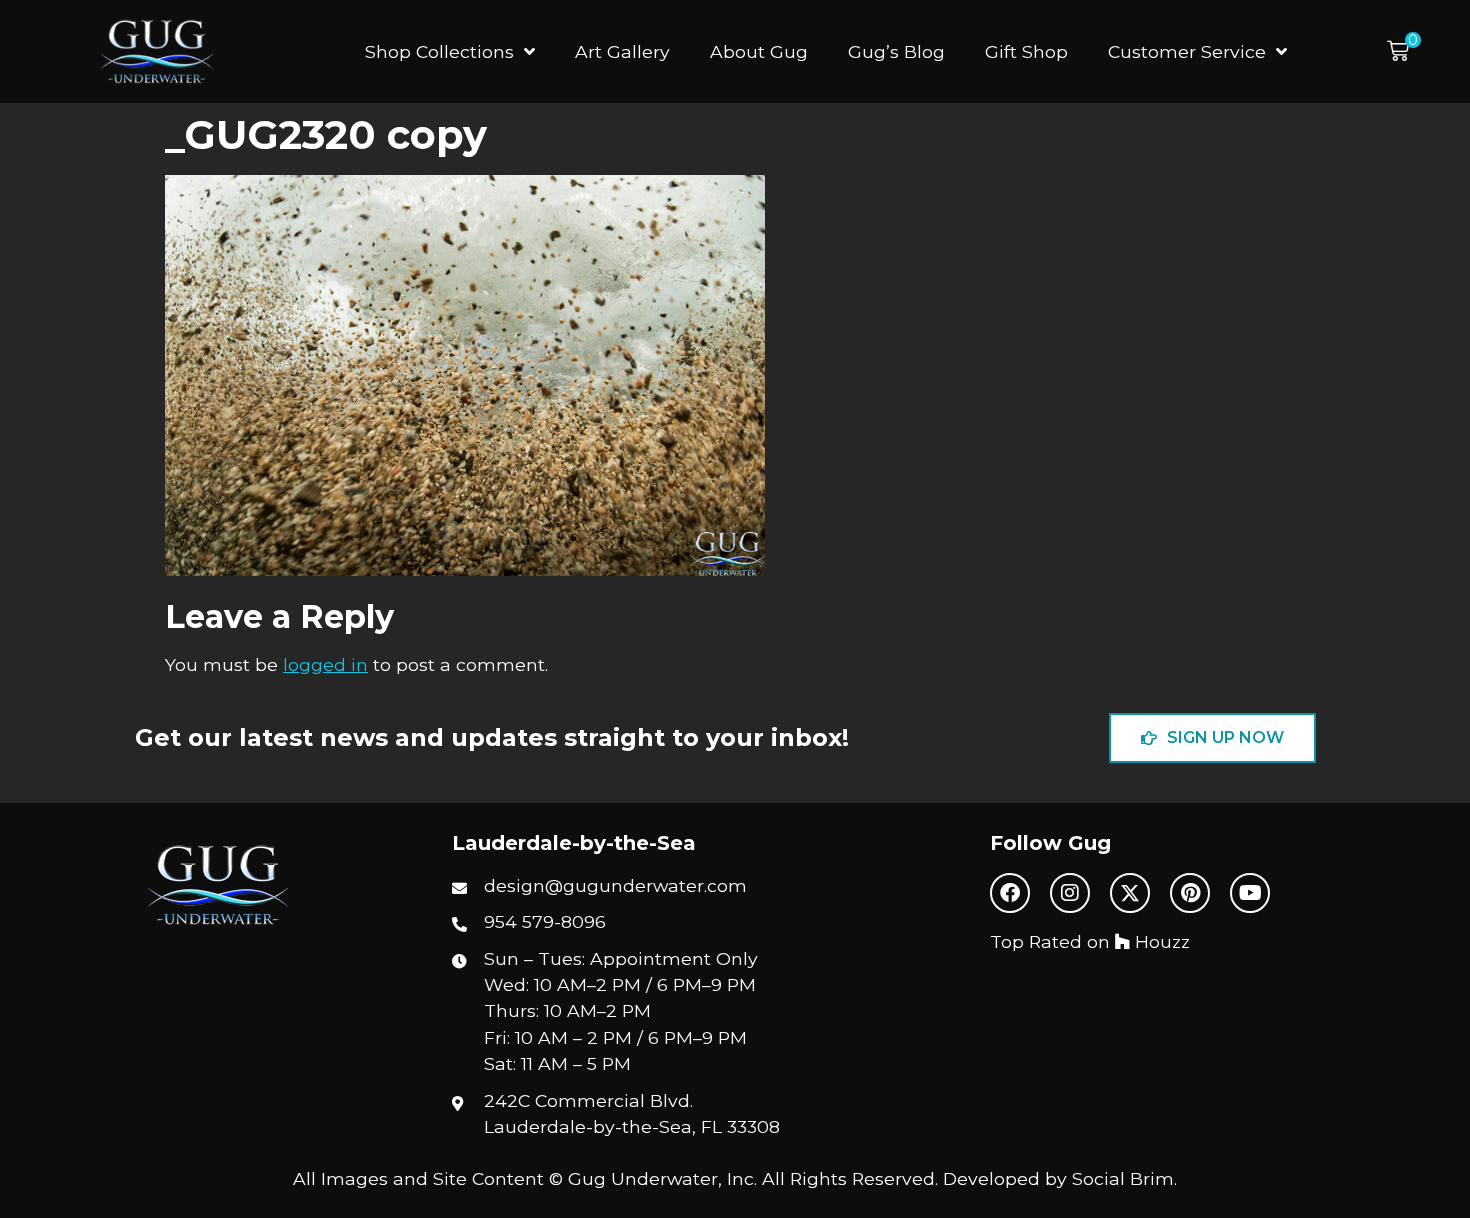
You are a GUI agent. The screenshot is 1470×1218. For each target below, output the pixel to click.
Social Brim (1123, 1178)
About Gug (759, 51)
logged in (325, 664)
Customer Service (1187, 51)
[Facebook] (1010, 893)
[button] (1404, 51)
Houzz (1160, 941)
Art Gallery (622, 51)
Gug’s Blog (896, 51)
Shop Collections (439, 51)
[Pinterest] (1190, 893)
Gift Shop (1026, 51)
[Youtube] (1250, 893)
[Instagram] (1070, 893)
